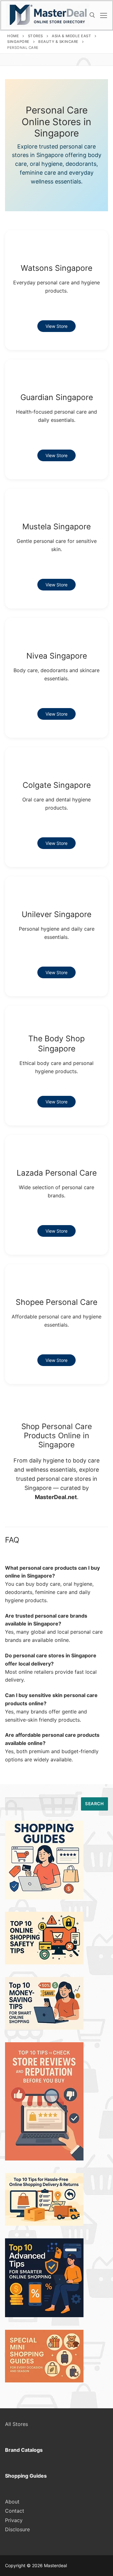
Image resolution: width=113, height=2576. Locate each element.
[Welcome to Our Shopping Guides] (44, 1898)
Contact (15, 2511)
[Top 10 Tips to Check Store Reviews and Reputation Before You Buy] (44, 2159)
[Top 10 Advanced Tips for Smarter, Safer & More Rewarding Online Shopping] (44, 2315)
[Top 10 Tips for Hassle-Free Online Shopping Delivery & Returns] (44, 2224)
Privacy (14, 2520)
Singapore (18, 42)
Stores (35, 36)
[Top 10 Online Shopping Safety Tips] (44, 1963)
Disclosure (17, 2529)
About (12, 2502)
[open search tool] (92, 15)
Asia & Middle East (71, 36)
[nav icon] (104, 15)
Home (13, 36)
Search (94, 1804)
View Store (56, 326)
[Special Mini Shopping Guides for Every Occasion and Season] (44, 2381)
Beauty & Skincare (58, 42)
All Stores (16, 2424)
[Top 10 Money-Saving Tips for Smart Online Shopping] (44, 2028)
